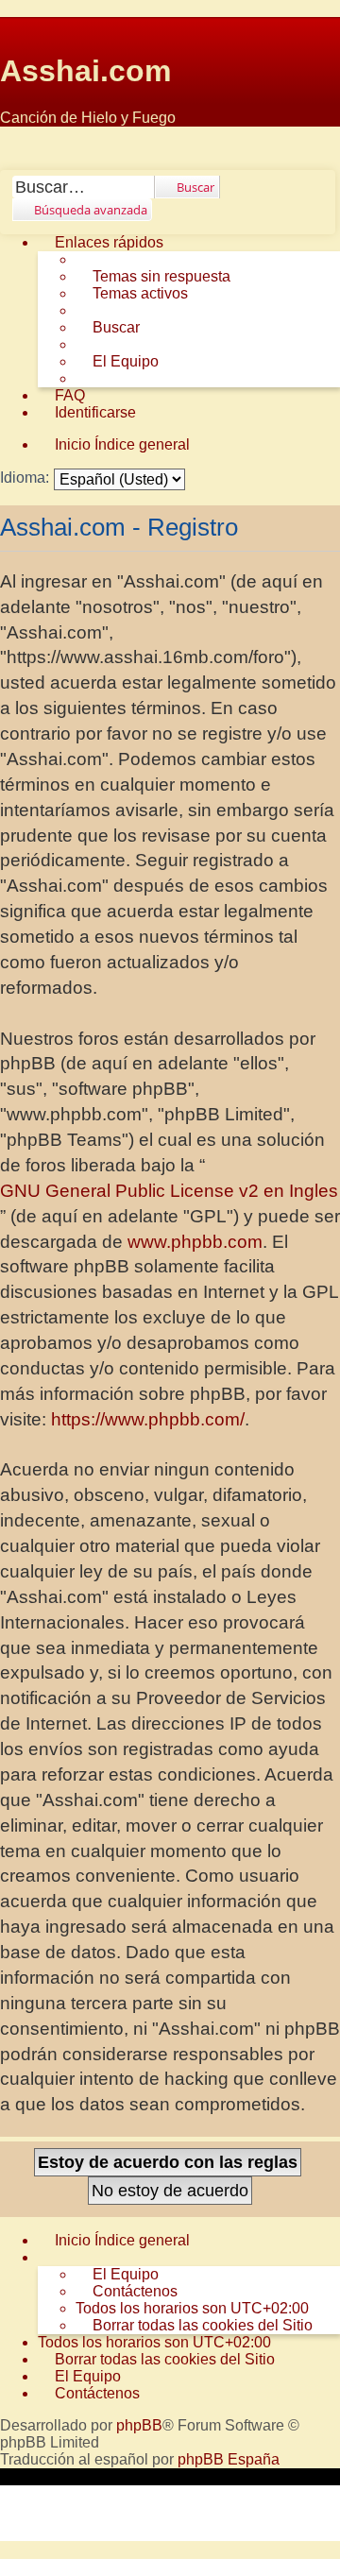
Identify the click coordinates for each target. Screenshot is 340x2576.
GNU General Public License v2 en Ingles (169, 1191)
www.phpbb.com (195, 1242)
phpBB (139, 2425)
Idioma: (25, 478)
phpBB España (229, 2459)
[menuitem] (153, 277)
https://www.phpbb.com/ (148, 1419)
